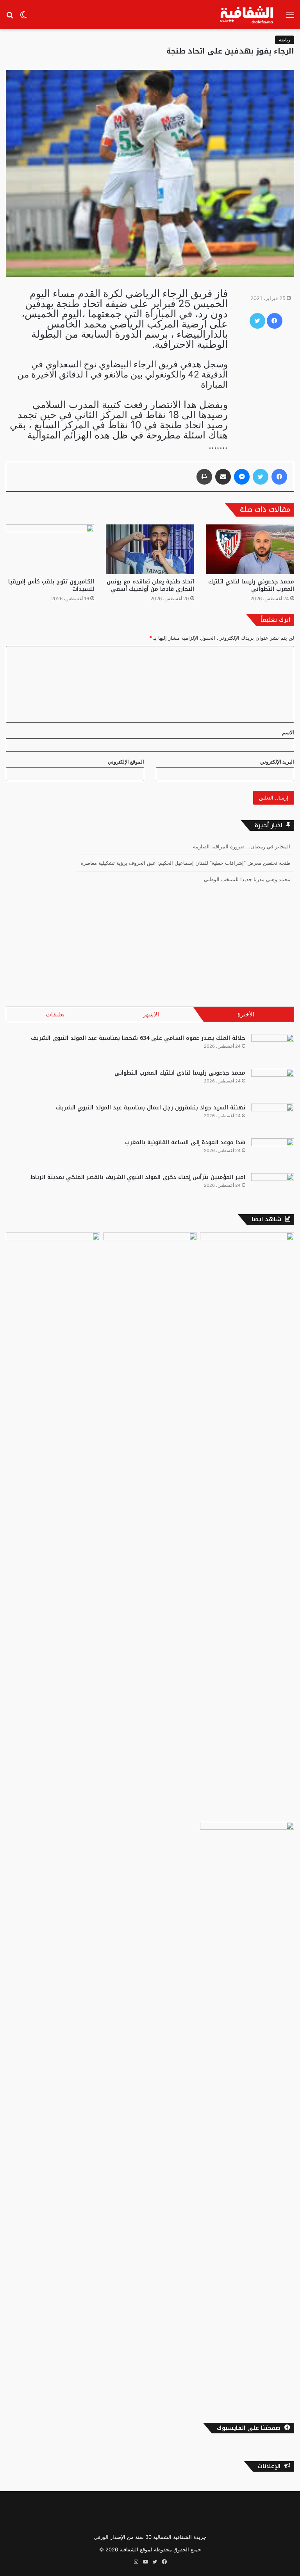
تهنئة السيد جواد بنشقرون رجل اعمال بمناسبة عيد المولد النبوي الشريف (151, 1108)
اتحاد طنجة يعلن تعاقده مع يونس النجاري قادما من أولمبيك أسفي (150, 585)
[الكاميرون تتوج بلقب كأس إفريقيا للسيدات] (50, 549)
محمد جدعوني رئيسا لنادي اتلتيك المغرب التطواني (251, 585)
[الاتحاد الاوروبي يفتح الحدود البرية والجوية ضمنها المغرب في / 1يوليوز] (150, 1526)
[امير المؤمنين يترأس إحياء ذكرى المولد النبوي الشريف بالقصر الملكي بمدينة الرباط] (273, 1188)
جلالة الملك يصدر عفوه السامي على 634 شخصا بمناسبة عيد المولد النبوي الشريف (138, 1038)
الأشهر (151, 1014)
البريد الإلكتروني (277, 762)
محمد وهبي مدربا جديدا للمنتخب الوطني (247, 872)
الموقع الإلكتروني (126, 762)
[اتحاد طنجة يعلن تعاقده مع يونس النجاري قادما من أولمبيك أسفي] (150, 549)
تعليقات (55, 1014)
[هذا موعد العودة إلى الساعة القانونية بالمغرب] (273, 1153)
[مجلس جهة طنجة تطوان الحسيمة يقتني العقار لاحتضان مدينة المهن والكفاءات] (247, 2115)
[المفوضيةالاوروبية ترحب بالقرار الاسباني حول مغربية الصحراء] (53, 1526)
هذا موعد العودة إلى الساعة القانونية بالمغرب (185, 1142)
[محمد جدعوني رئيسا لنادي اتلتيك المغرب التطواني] (250, 549)
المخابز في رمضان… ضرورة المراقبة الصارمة (242, 839)
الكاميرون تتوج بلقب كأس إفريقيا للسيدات (51, 585)
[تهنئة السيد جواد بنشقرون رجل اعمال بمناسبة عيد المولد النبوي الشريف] (273, 1118)
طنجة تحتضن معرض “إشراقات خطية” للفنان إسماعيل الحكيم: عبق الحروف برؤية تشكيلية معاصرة (185, 855)
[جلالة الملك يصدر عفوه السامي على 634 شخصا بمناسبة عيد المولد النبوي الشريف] (273, 1049)
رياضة (285, 40)
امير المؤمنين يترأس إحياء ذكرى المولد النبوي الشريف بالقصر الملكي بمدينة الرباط (138, 1177)
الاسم (288, 732)
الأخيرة (246, 1014)
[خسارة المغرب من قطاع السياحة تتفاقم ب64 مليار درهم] (247, 1526)
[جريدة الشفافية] (247, 15)
